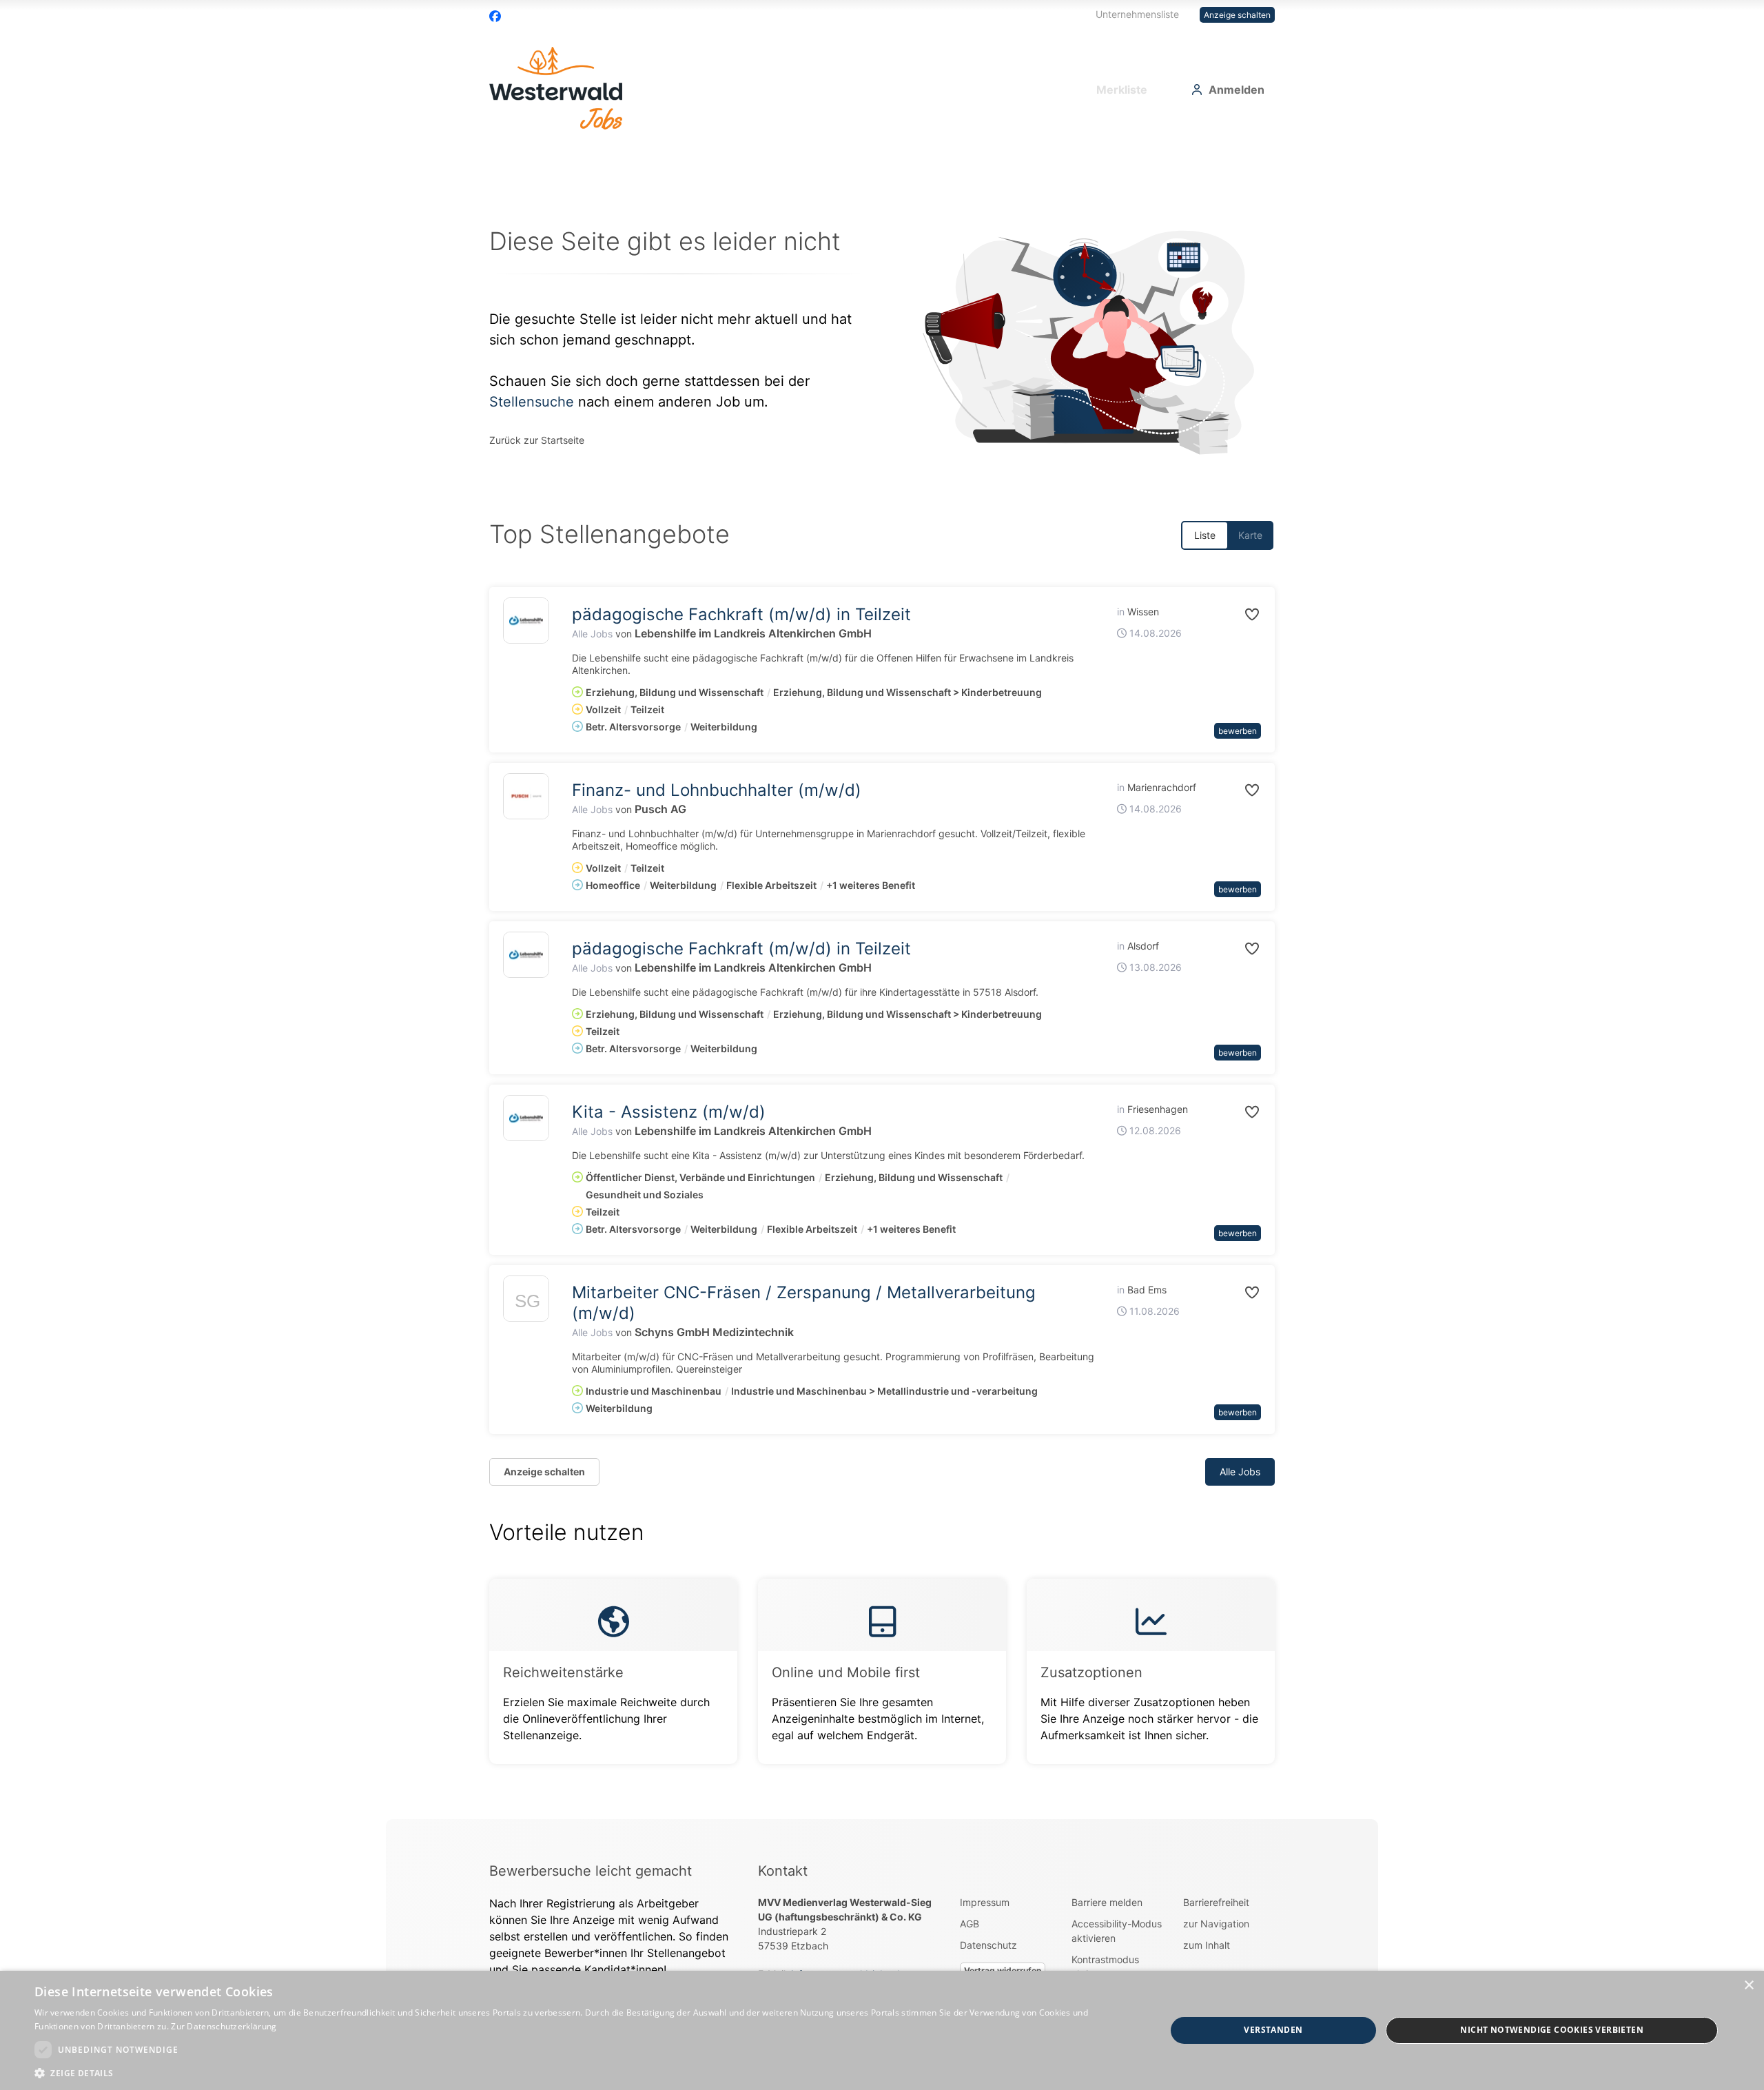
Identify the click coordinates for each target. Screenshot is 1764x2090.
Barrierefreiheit (1216, 1902)
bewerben (1238, 731)
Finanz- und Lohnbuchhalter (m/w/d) (717, 790)
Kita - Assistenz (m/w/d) (669, 1112)
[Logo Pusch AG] (526, 796)
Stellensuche (532, 402)
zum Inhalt (1207, 1945)
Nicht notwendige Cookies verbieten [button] (1552, 2030)
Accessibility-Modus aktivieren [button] (1117, 1931)
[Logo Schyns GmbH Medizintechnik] (526, 1302)
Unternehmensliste (1137, 14)
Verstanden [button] (1273, 2030)
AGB (970, 1924)
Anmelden (1237, 90)
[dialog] (882, 2030)
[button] (1237, 615)
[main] (882, 983)
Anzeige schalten (1237, 15)
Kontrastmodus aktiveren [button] (1105, 1967)
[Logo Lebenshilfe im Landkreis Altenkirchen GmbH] (526, 621)
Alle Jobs (592, 634)
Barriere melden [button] (1107, 1902)
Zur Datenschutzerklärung (224, 2026)
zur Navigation (1216, 1924)
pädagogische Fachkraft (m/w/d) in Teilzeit (741, 614)
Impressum (985, 1902)
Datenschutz (988, 1945)
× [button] (1748, 1986)
